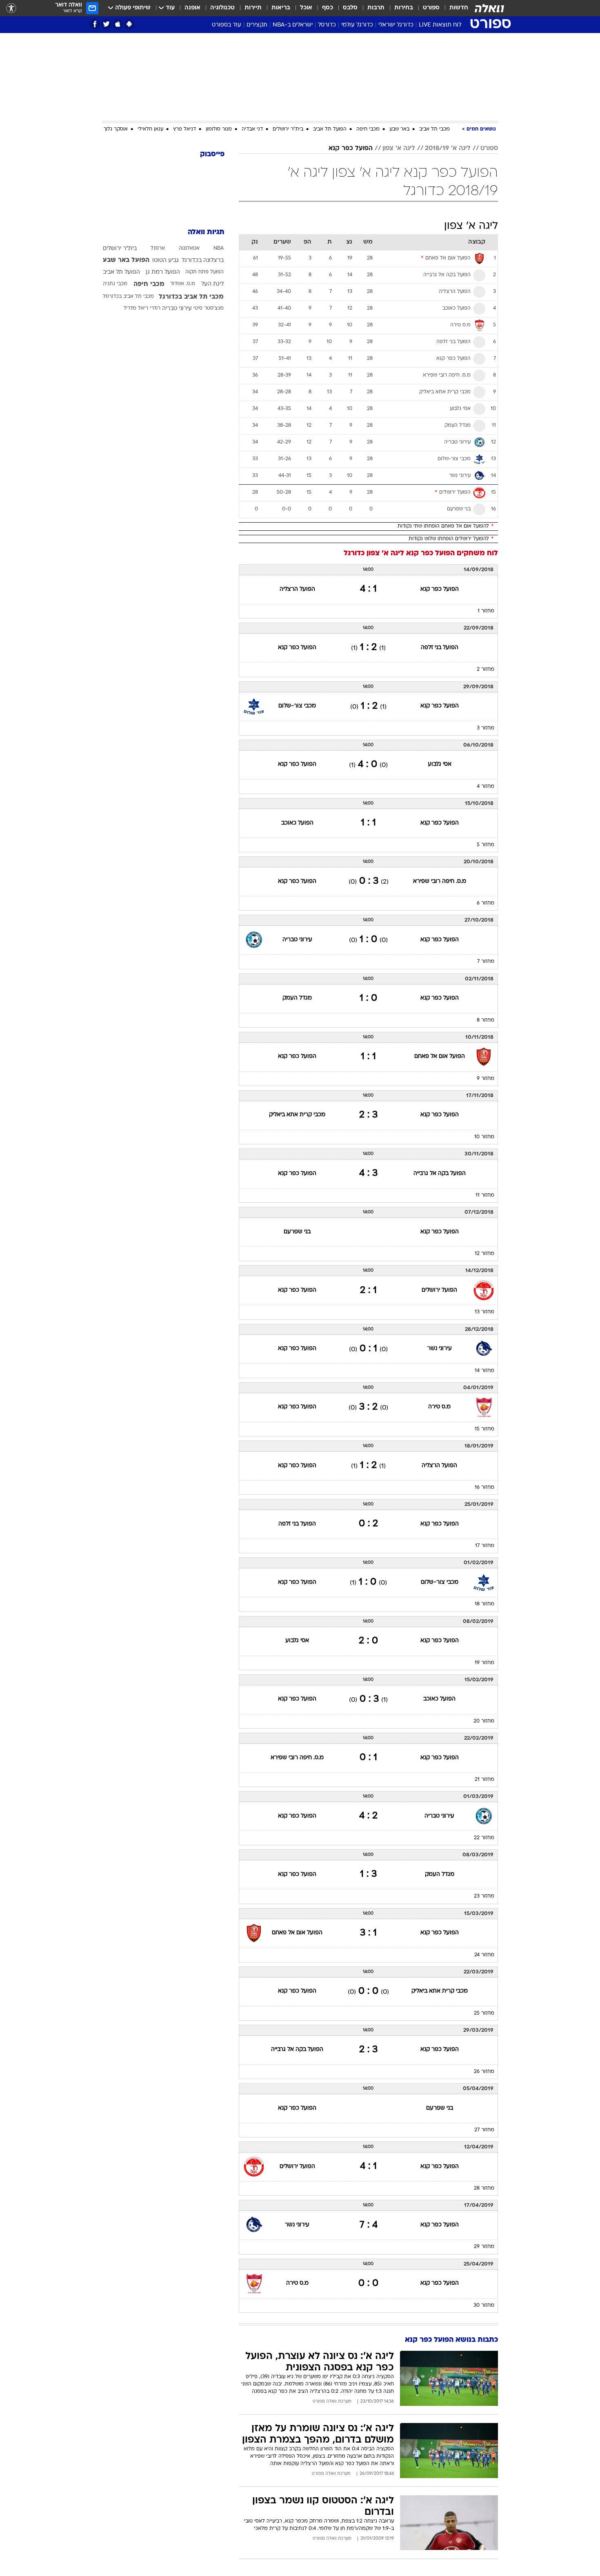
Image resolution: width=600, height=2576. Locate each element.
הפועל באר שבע (126, 260)
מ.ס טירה (439, 1407)
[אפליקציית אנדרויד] (129, 24)
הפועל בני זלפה (440, 648)
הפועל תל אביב (330, 129)
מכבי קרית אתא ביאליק (297, 1115)
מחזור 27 (484, 2130)
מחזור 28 (484, 2188)
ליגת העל (212, 284)
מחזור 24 (484, 1955)
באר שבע (399, 129)
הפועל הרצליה (297, 589)
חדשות (459, 8)
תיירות (253, 8)
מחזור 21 (484, 1780)
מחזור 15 (484, 1429)
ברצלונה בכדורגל (203, 260)
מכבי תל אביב (434, 129)
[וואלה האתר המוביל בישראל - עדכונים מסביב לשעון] (489, 8)
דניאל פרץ (184, 129)
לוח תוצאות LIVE (440, 25)
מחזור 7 (486, 962)
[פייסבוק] (95, 24)
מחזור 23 (484, 1896)
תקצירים (257, 25)
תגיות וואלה (206, 232)
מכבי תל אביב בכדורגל (191, 297)
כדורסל (327, 25)
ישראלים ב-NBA (293, 25)
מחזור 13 (484, 1312)
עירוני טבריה (297, 940)
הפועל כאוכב (297, 823)
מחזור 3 (486, 728)
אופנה (192, 8)
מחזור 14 (484, 1371)
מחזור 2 (486, 669)
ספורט (431, 8)
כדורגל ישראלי (396, 25)
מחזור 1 (486, 611)
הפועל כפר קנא (351, 149)
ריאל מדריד (136, 308)
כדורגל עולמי (357, 25)
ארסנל (158, 248)
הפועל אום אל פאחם (440, 1056)
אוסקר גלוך (116, 129)
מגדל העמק (297, 998)
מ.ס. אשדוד (183, 284)
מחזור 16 (484, 1488)
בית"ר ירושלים (288, 129)
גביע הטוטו (166, 260)
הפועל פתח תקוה (204, 272)
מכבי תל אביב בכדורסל (128, 297)
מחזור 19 (484, 1663)
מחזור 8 (486, 1020)
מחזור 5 (486, 845)
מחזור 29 (484, 2247)
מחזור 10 (484, 1137)
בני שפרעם (297, 1232)
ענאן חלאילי (150, 129)
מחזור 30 (484, 2306)
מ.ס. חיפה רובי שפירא (440, 881)
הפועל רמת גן (163, 272)
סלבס (350, 8)
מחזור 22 (484, 1838)
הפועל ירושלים (439, 1290)
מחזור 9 (486, 1079)
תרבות (376, 8)
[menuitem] (454, 8)
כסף (328, 8)
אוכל (306, 8)
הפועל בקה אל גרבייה (440, 1174)
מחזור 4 (486, 787)
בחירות (404, 8)
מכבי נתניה (115, 284)
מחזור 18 (484, 1604)
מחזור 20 (484, 1721)
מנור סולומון (219, 129)
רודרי (155, 308)
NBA (219, 248)
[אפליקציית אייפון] (118, 24)
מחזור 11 (485, 1195)
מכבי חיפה (368, 129)
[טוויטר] (106, 24)
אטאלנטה (189, 248)
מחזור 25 (484, 2013)
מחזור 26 (484, 2072)
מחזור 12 (484, 1254)
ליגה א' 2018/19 (448, 149)
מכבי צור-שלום (297, 706)
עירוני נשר (440, 1349)
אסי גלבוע (440, 764)
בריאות (281, 8)
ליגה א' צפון (399, 149)
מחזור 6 (486, 903)
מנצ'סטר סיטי (209, 308)
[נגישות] (11, 8)
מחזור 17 (485, 1546)
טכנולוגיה (222, 8)
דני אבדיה (252, 129)
